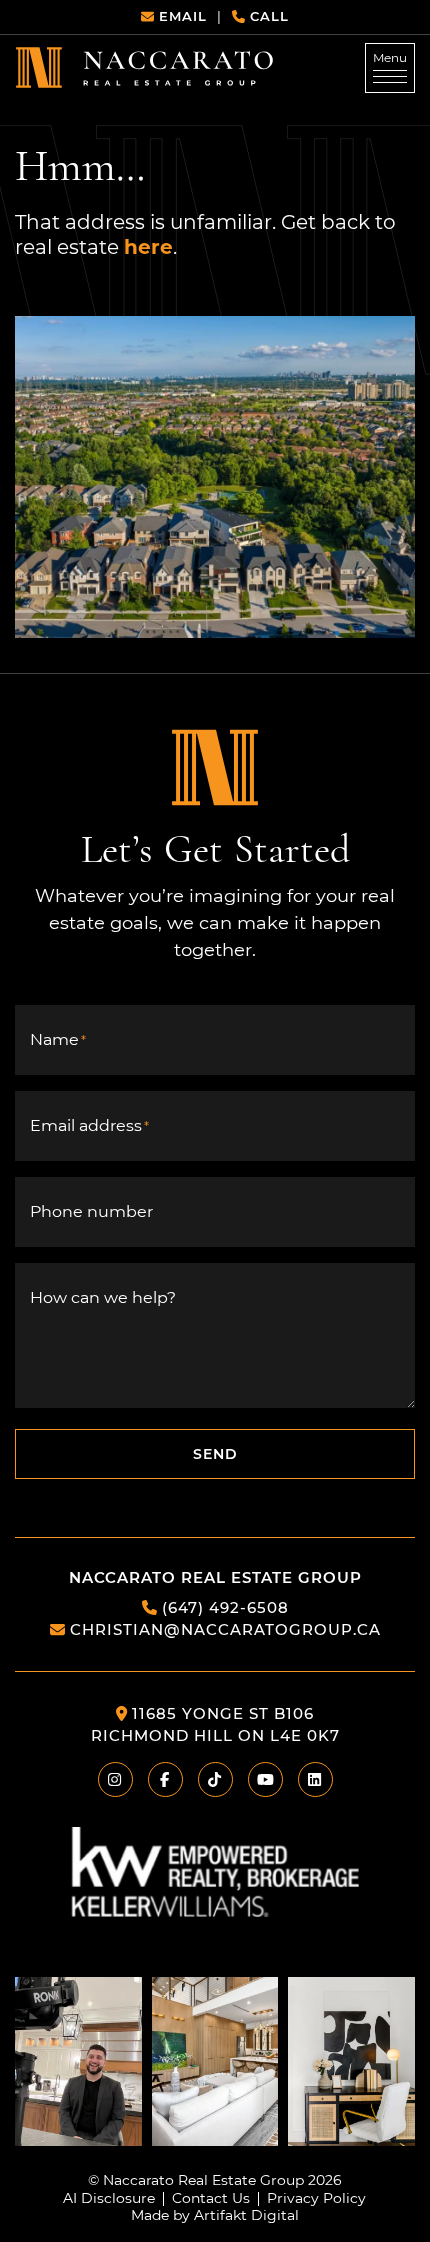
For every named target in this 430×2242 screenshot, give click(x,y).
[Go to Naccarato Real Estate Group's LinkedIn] (315, 1779)
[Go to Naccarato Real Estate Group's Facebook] (165, 1779)
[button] (390, 68)
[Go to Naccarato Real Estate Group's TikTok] (215, 1779)
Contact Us (211, 2199)
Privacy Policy (316, 2199)
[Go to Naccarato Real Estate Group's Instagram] (115, 1779)
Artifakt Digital (246, 2216)
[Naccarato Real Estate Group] (144, 66)
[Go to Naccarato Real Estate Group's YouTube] (265, 1779)
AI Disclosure (109, 2199)
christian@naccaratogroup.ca (225, 1629)
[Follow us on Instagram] (78, 2060)
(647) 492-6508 (225, 1607)
